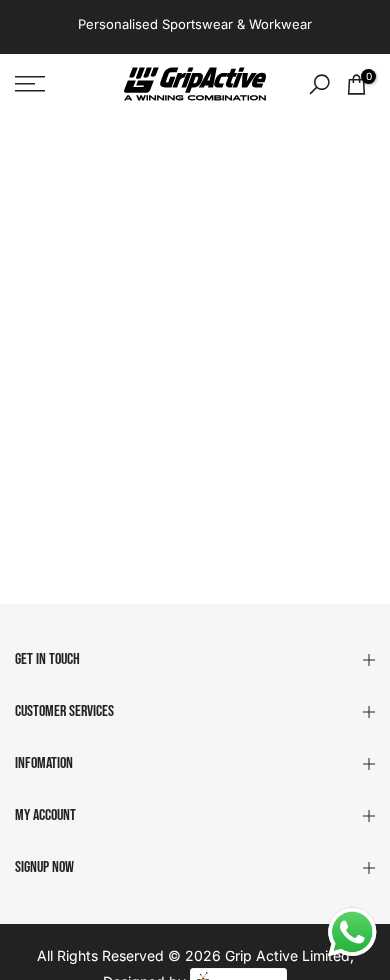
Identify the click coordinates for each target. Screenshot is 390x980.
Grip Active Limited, (289, 955)
